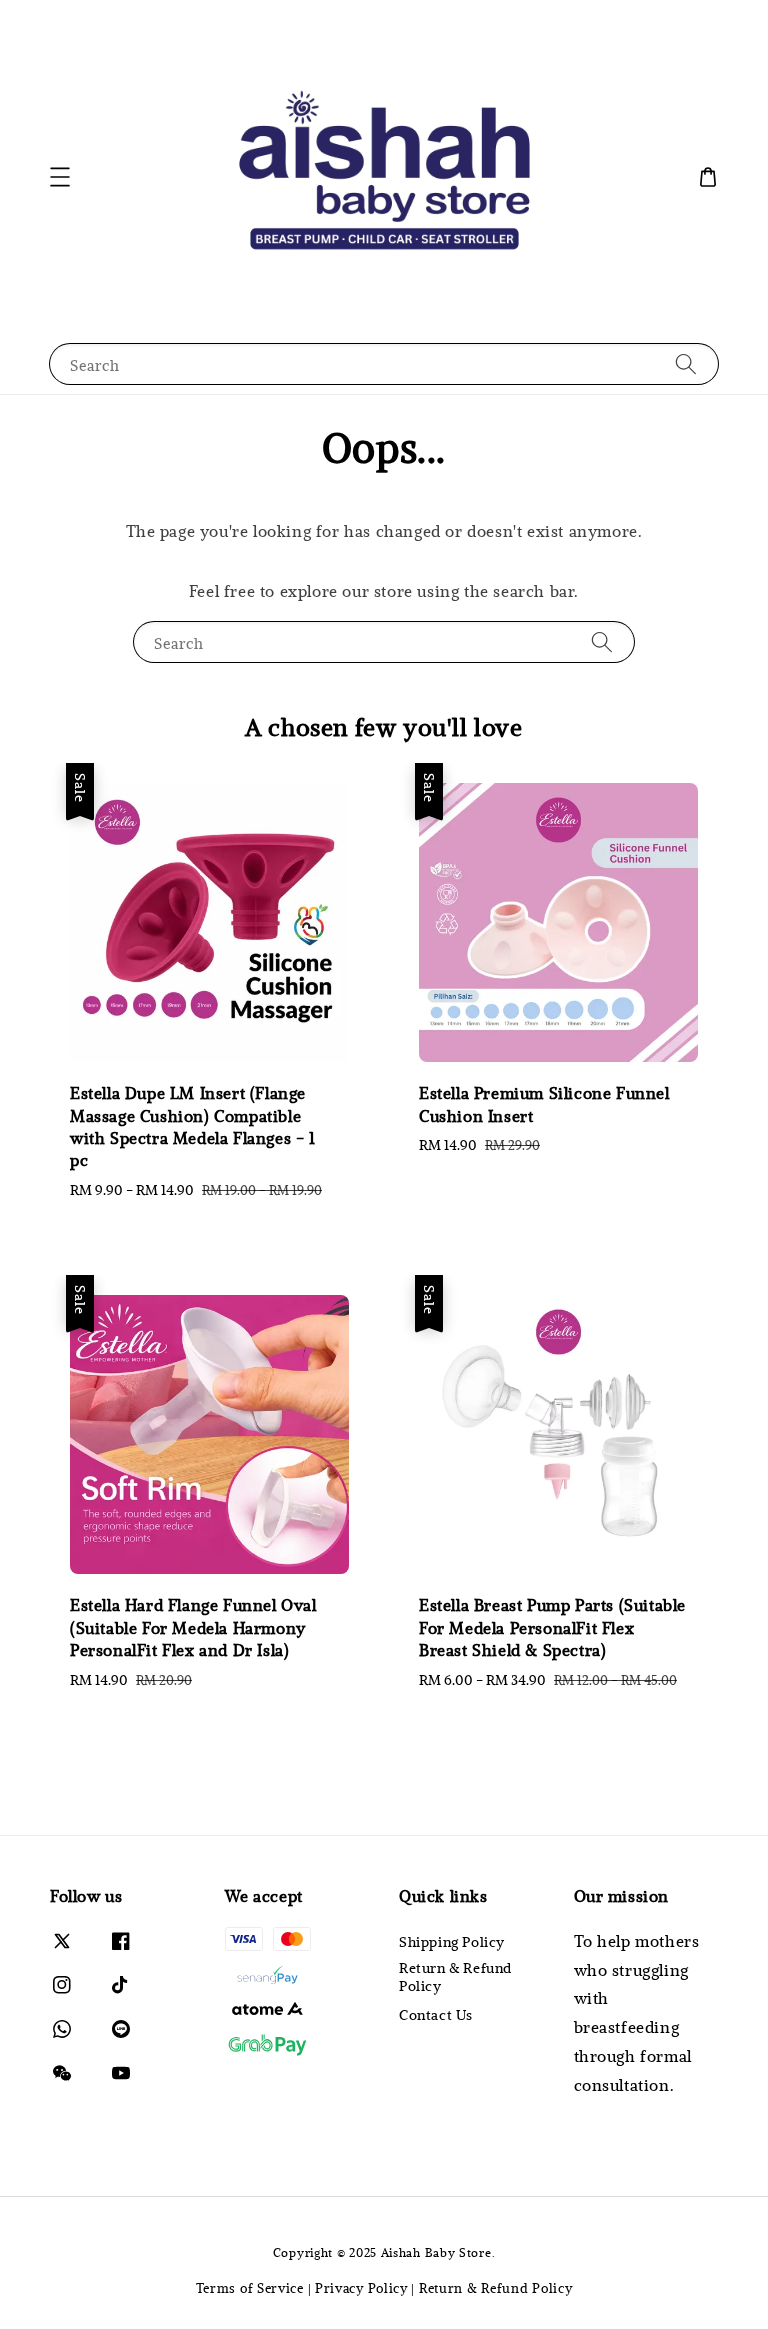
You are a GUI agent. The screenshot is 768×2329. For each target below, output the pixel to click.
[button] (60, 177)
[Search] (686, 363)
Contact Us (436, 2014)
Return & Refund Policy (455, 1976)
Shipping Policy (452, 1942)
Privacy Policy (361, 2288)
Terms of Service (250, 2288)
